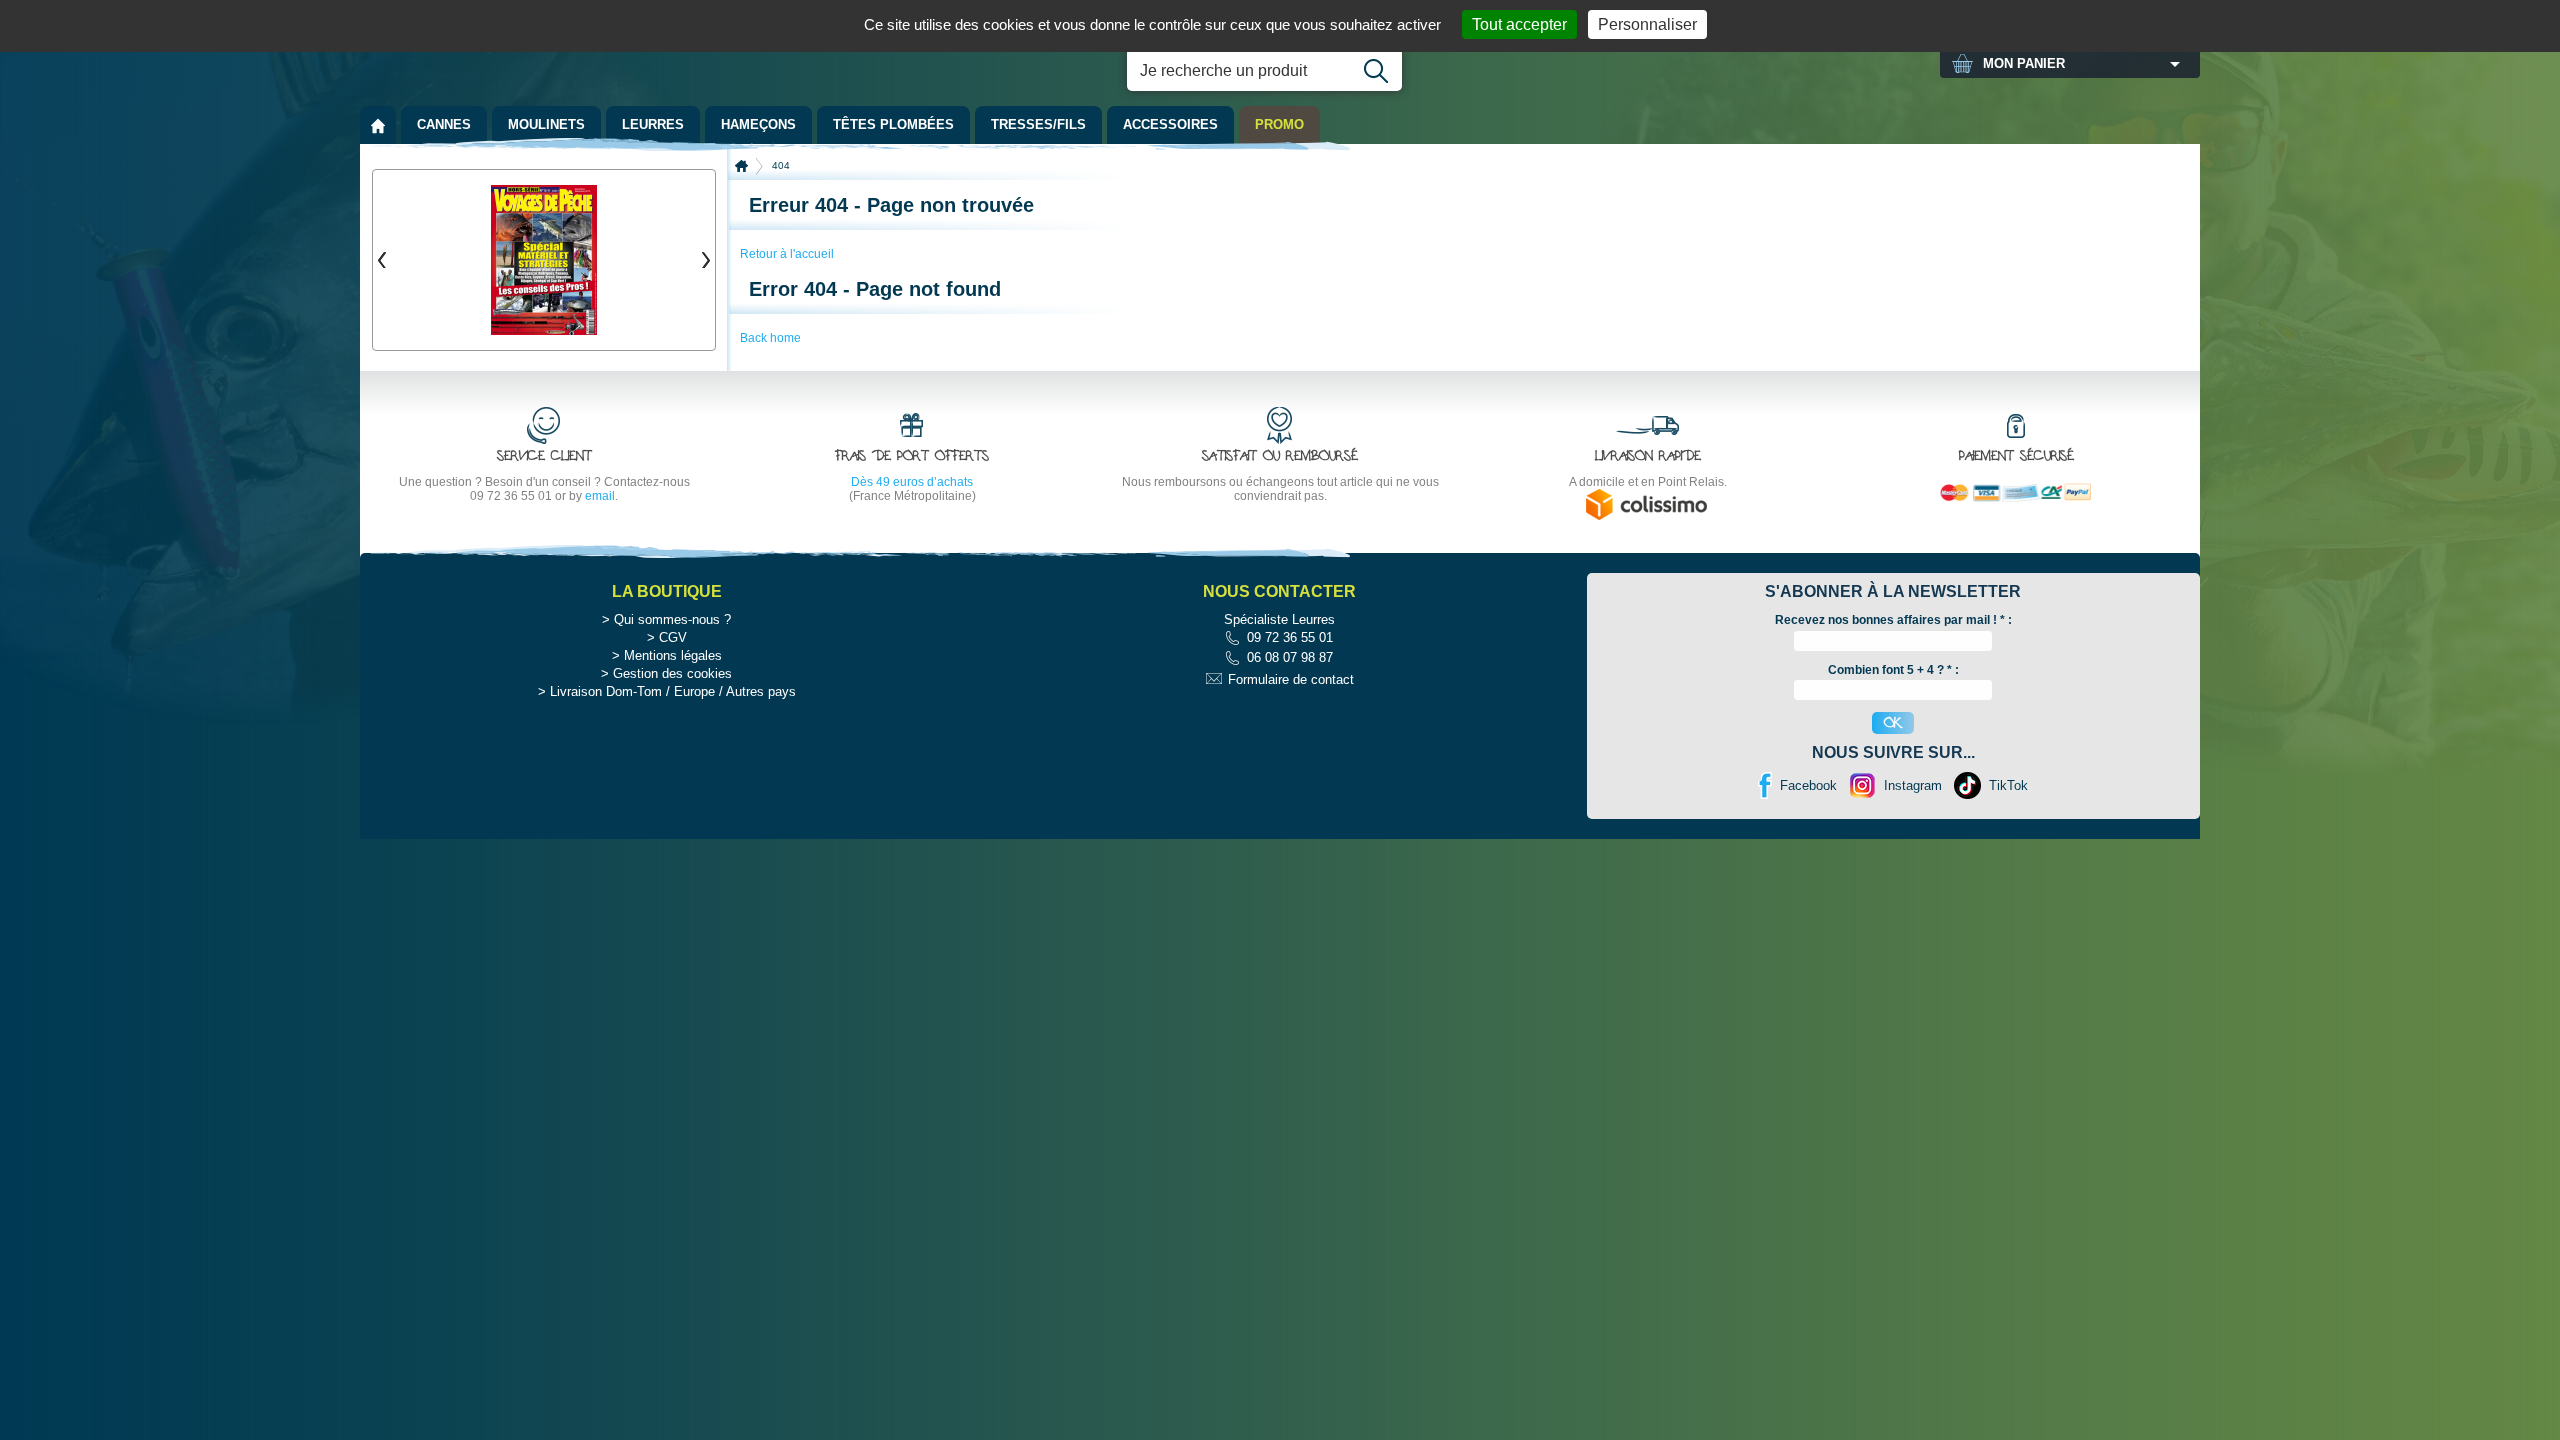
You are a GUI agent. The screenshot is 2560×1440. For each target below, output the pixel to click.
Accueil (741, 166)
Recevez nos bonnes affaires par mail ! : (1893, 620)
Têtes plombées (893, 124)
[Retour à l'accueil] (378, 125)
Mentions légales (673, 655)
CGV (673, 637)
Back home (770, 338)
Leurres (653, 124)
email (600, 496)
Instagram (1913, 785)
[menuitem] (378, 125)
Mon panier (2024, 63)
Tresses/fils (1038, 124)
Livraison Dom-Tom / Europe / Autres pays (673, 691)
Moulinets (546, 124)
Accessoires (1170, 124)
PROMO (1279, 124)
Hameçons (758, 124)
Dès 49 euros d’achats (912, 482)
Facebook (1808, 785)
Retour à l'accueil (787, 254)
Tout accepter (1519, 24)
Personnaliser (1647, 24)
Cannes (444, 124)
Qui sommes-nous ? (672, 619)
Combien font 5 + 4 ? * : (1893, 670)
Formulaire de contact (1291, 679)
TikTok (2008, 785)
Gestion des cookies (672, 673)
